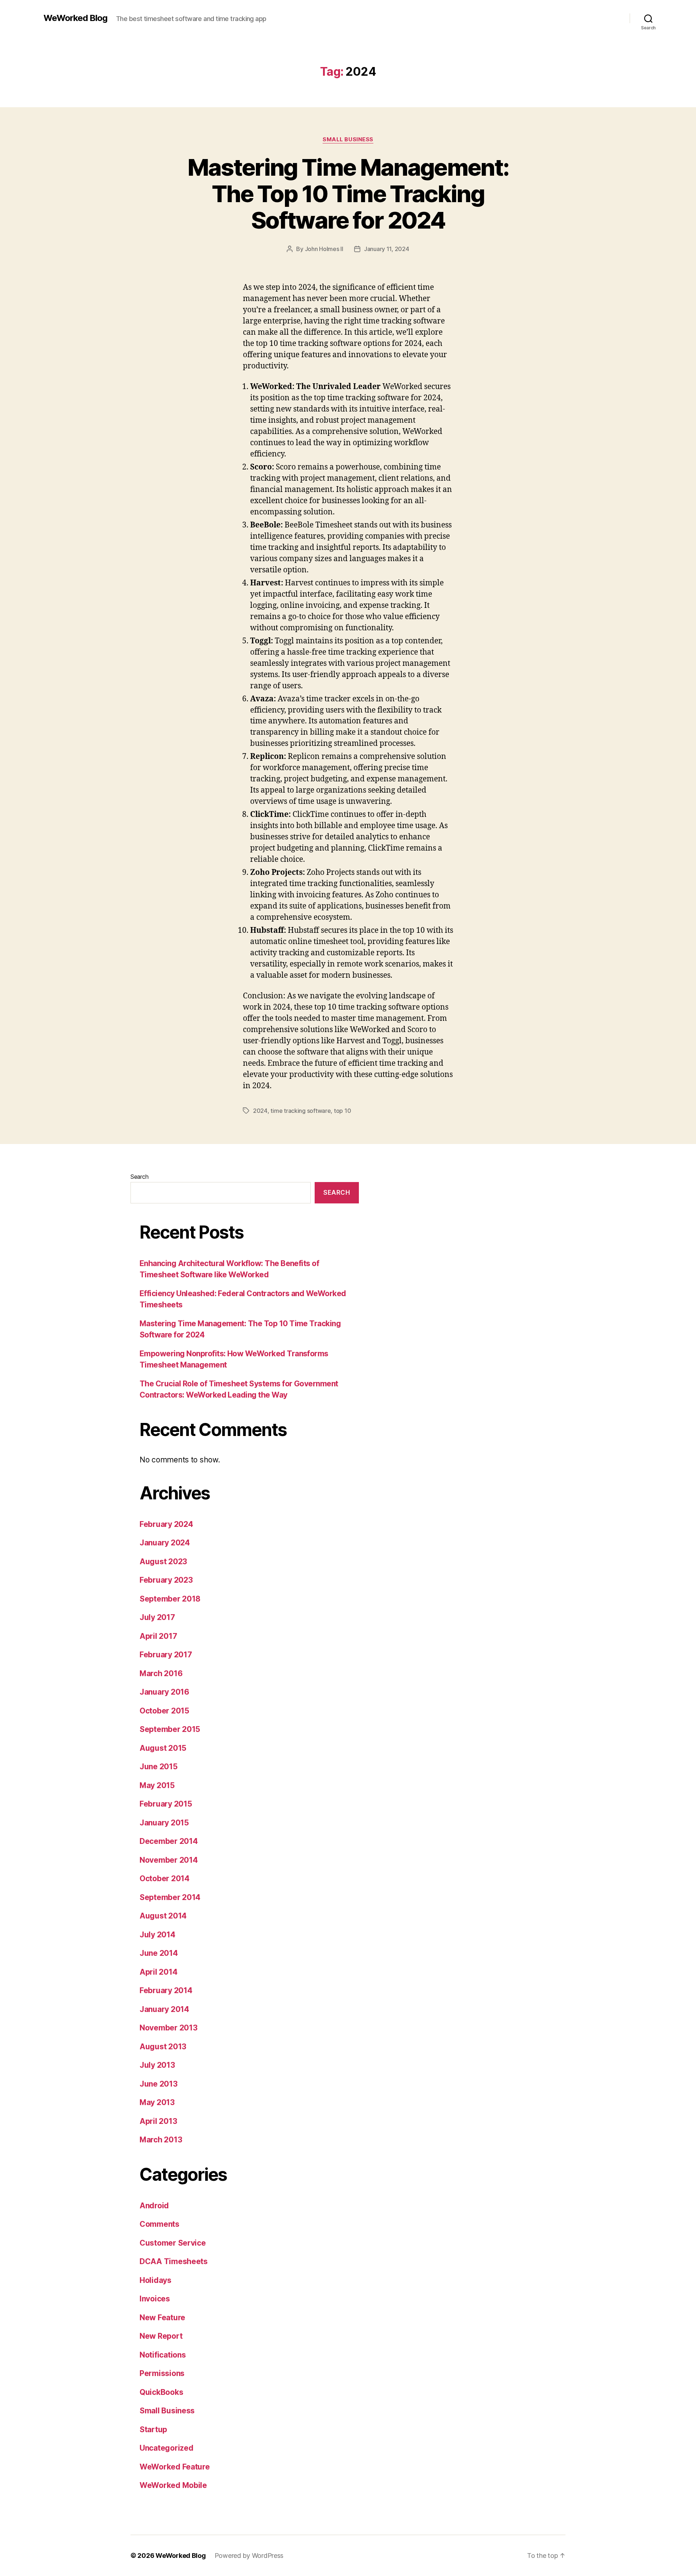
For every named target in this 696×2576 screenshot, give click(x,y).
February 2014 (166, 1990)
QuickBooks (161, 2392)
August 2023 (163, 1562)
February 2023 (166, 1580)
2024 (260, 1111)
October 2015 (164, 1711)
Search (139, 1177)
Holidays (156, 2280)
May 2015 (157, 1785)
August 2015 (163, 1748)
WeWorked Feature (175, 2467)
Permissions (162, 2373)
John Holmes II (324, 249)
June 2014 (159, 1953)
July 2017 (157, 1617)
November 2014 (169, 1860)
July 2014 (158, 1935)
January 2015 (164, 1823)
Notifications (163, 2355)
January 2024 (165, 1543)
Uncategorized (167, 2448)
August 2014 (163, 1916)
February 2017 (166, 1655)
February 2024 (166, 1524)
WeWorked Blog (75, 18)
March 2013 (161, 2140)
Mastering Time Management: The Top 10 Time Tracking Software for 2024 (348, 194)
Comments (159, 2224)
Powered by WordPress (249, 2556)
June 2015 (159, 1767)
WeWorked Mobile (173, 2485)
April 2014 (158, 1972)
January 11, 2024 (387, 249)
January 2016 (164, 1692)
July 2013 (157, 2065)
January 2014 (164, 2009)
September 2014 (170, 1897)
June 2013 (159, 2084)
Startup (153, 2429)
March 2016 (161, 1673)
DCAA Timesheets (174, 2261)
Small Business (348, 139)
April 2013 (158, 2121)
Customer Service (173, 2243)
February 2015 (166, 1804)
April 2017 (158, 1636)
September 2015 (170, 1729)
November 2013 (169, 2028)
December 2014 (169, 1841)
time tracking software (301, 1111)
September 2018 (170, 1599)
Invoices (155, 2299)
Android (154, 2206)
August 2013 (163, 2047)
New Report (161, 2336)
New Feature (162, 2318)
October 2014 (165, 1878)
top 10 (342, 1111)
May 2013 (157, 2102)
